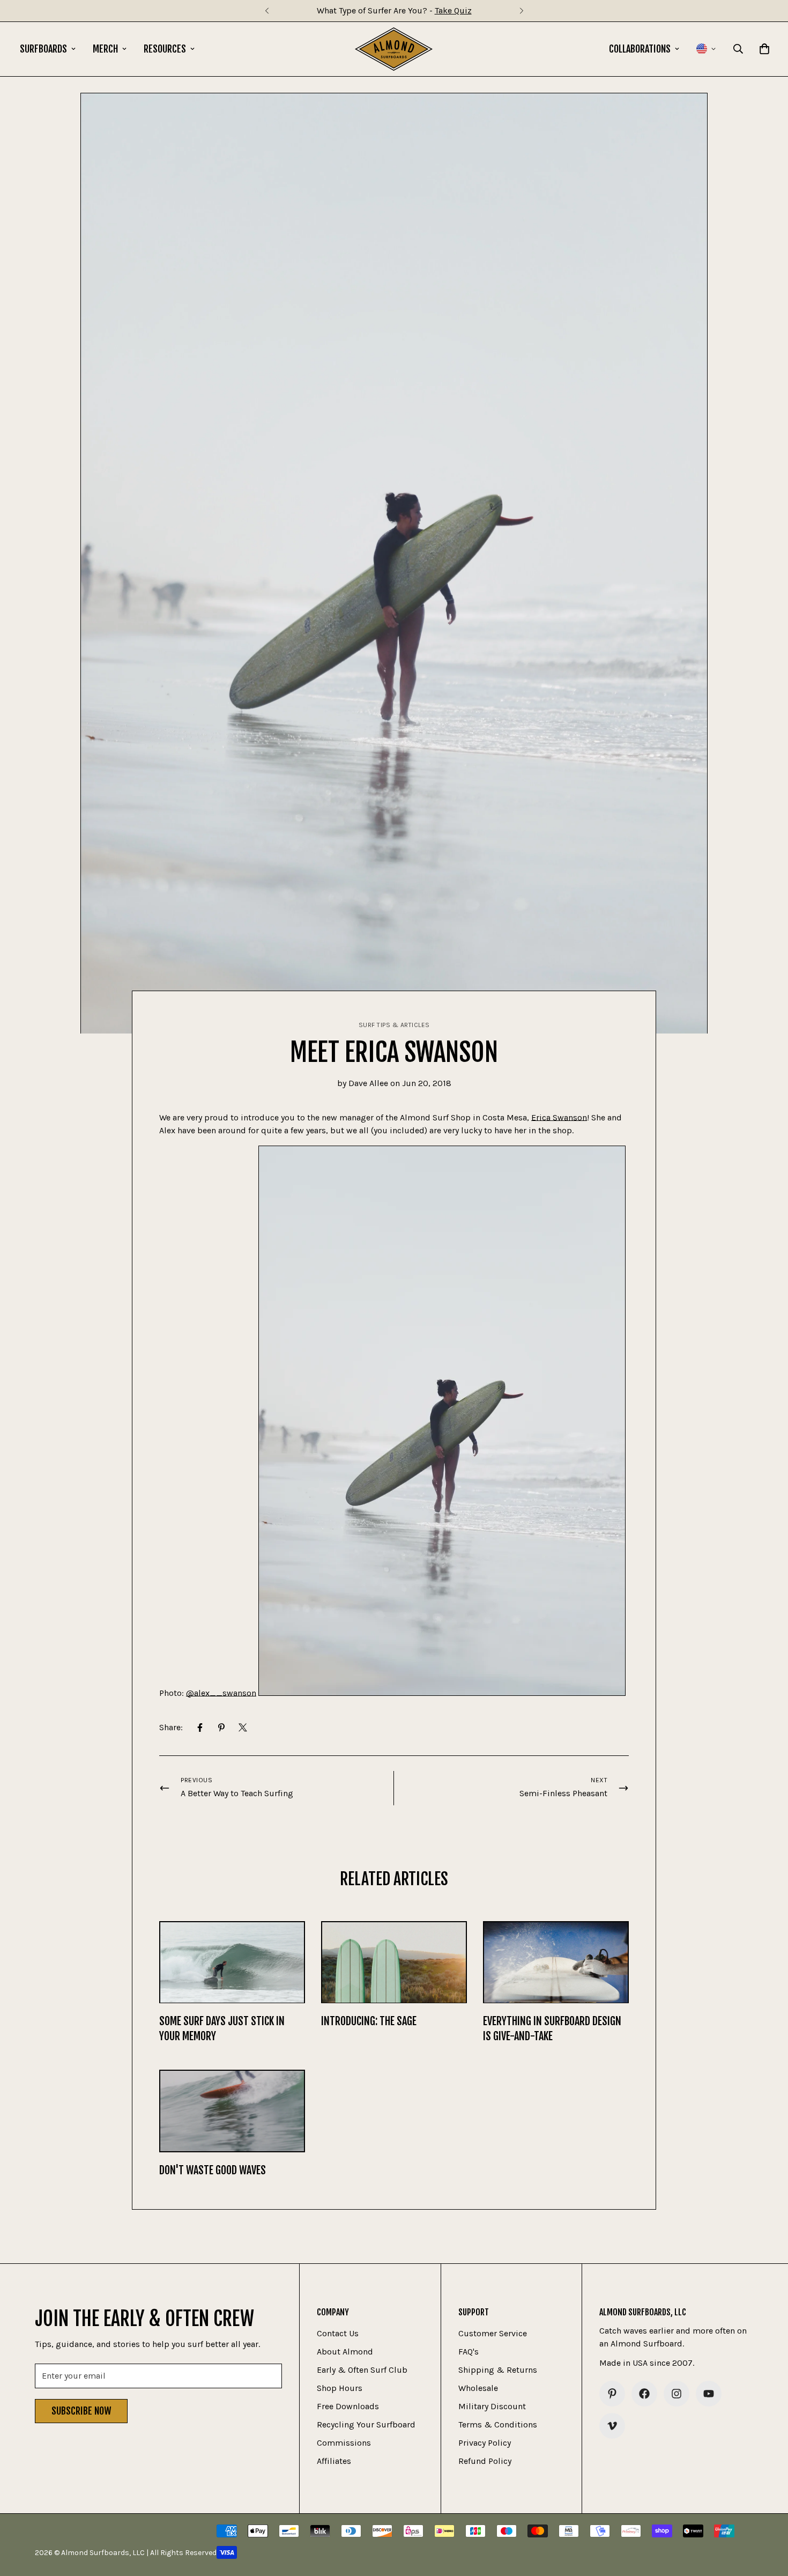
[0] (764, 49)
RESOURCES (165, 49)
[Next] (521, 11)
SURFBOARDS (43, 49)
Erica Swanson (559, 1117)
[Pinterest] (221, 1728)
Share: (171, 1727)
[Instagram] (677, 2394)
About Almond (345, 2352)
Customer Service (493, 2333)
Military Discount (492, 2406)
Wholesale (478, 2388)
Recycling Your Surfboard (366, 2424)
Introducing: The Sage (369, 2021)
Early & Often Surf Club (362, 2370)
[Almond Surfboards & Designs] (394, 49)
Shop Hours (340, 2388)
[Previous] (267, 11)
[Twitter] (243, 1728)
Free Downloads (348, 2406)
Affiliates (334, 2461)
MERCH (105, 49)
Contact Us (338, 2333)
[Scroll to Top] (767, 2518)
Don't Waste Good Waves (213, 2170)
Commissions (344, 2443)
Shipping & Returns (498, 2370)
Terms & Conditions (498, 2424)
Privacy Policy (485, 2443)
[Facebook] (200, 1728)
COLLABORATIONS (640, 49)
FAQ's (469, 2352)
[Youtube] (709, 2394)
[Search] (738, 49)
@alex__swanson (221, 1693)
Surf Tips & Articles (394, 1025)
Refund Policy (485, 2461)
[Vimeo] (612, 2426)
